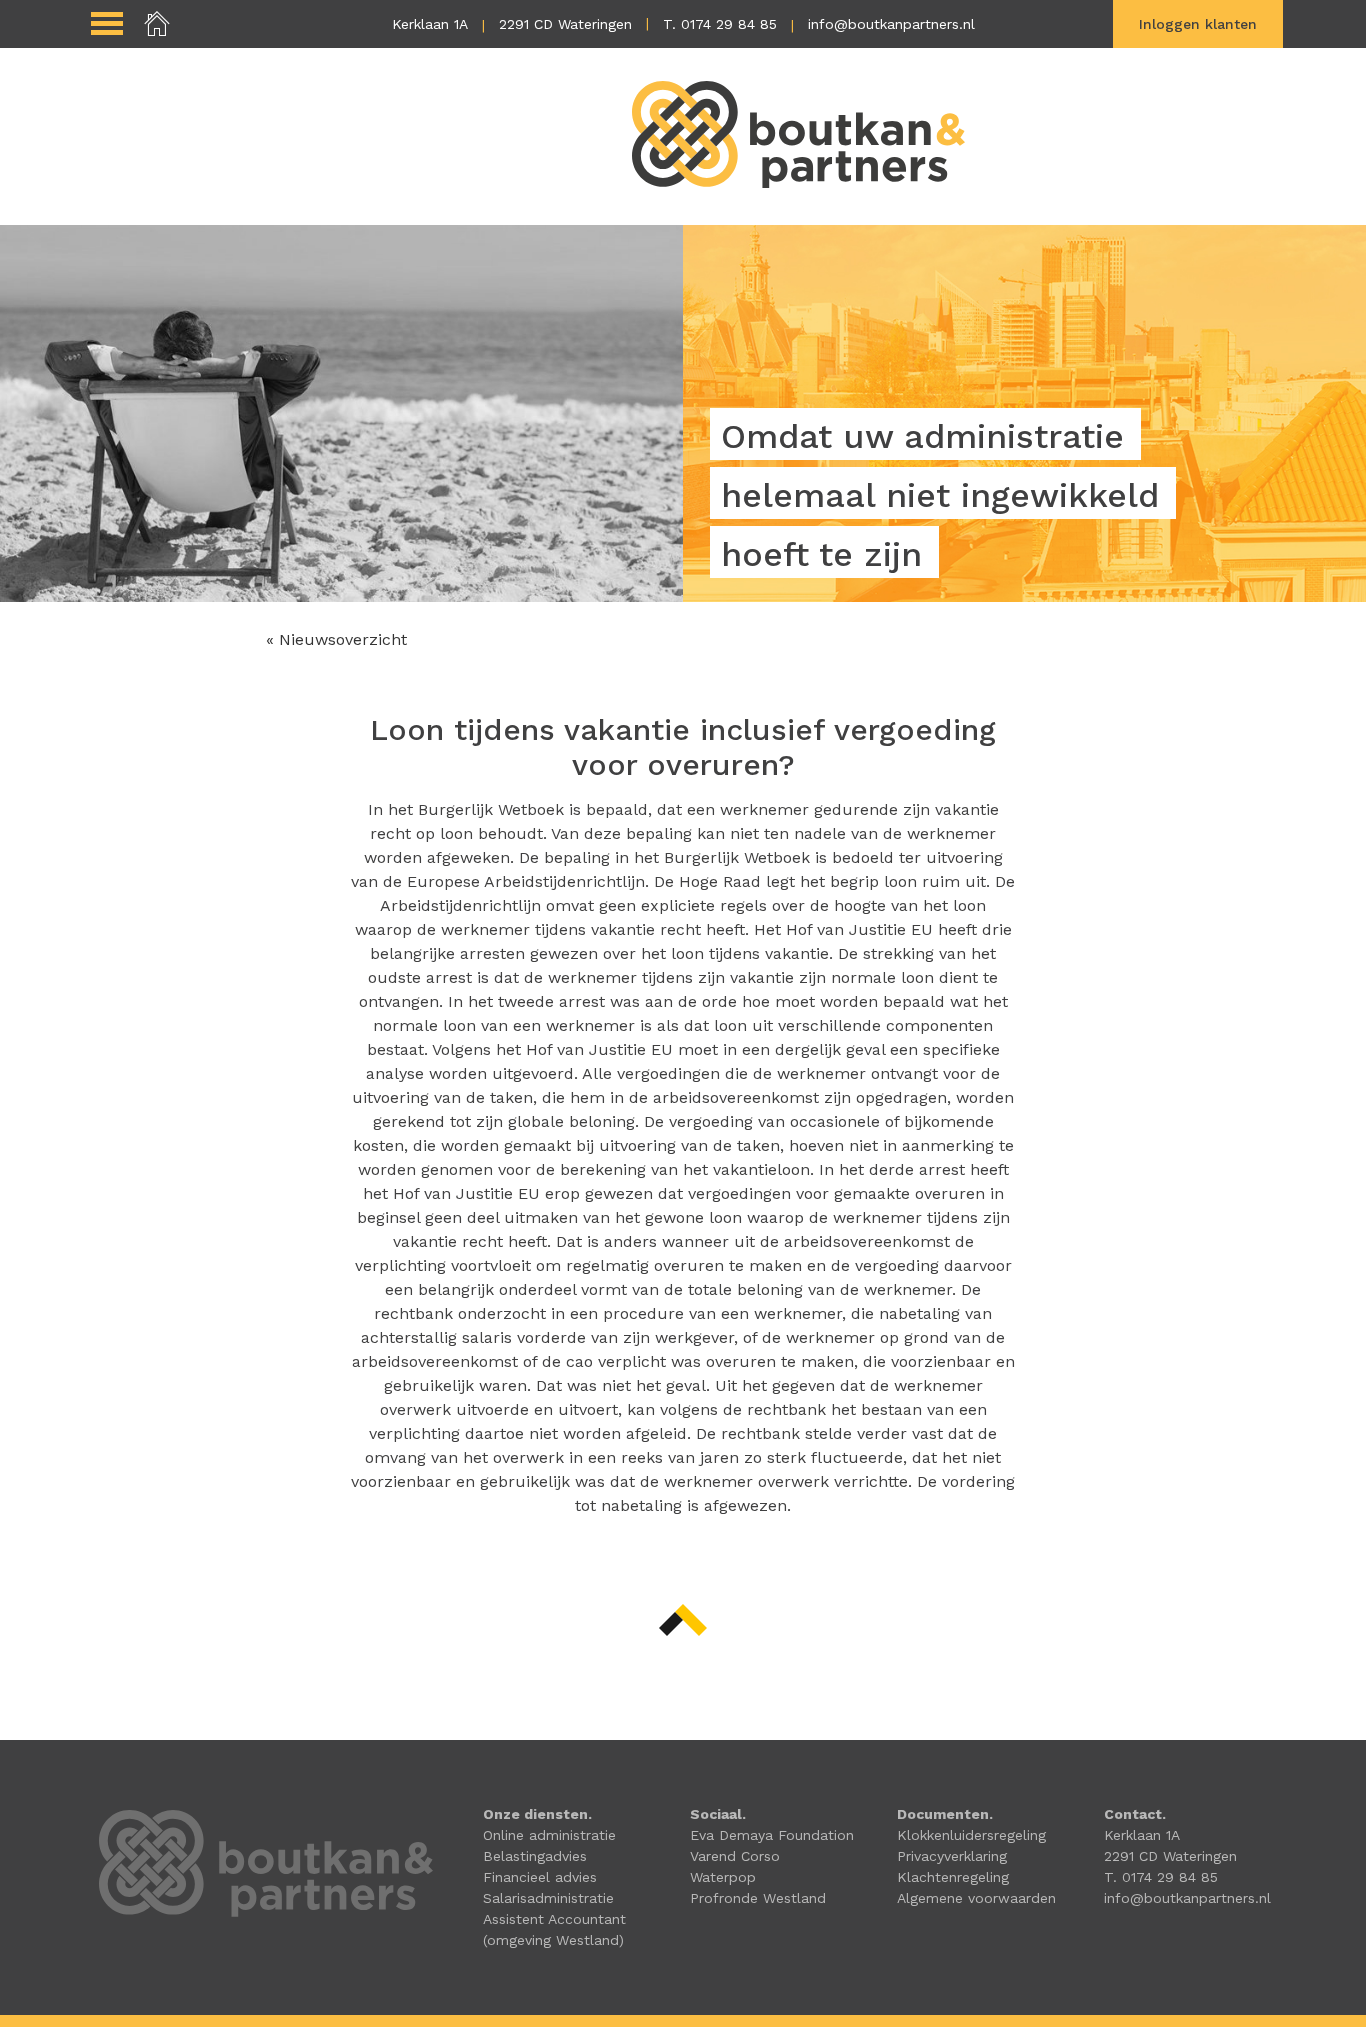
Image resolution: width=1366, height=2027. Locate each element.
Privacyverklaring (952, 1856)
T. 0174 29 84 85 (720, 24)
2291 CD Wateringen (565, 24)
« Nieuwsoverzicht (336, 639)
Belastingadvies (535, 1856)
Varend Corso (735, 1856)
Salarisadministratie (548, 1898)
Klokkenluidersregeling (971, 1835)
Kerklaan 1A (430, 24)
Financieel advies (540, 1877)
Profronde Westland (758, 1898)
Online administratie (549, 1835)
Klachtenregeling (953, 1877)
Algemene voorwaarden (976, 1898)
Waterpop (723, 1877)
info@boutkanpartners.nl (891, 24)
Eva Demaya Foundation (772, 1835)
